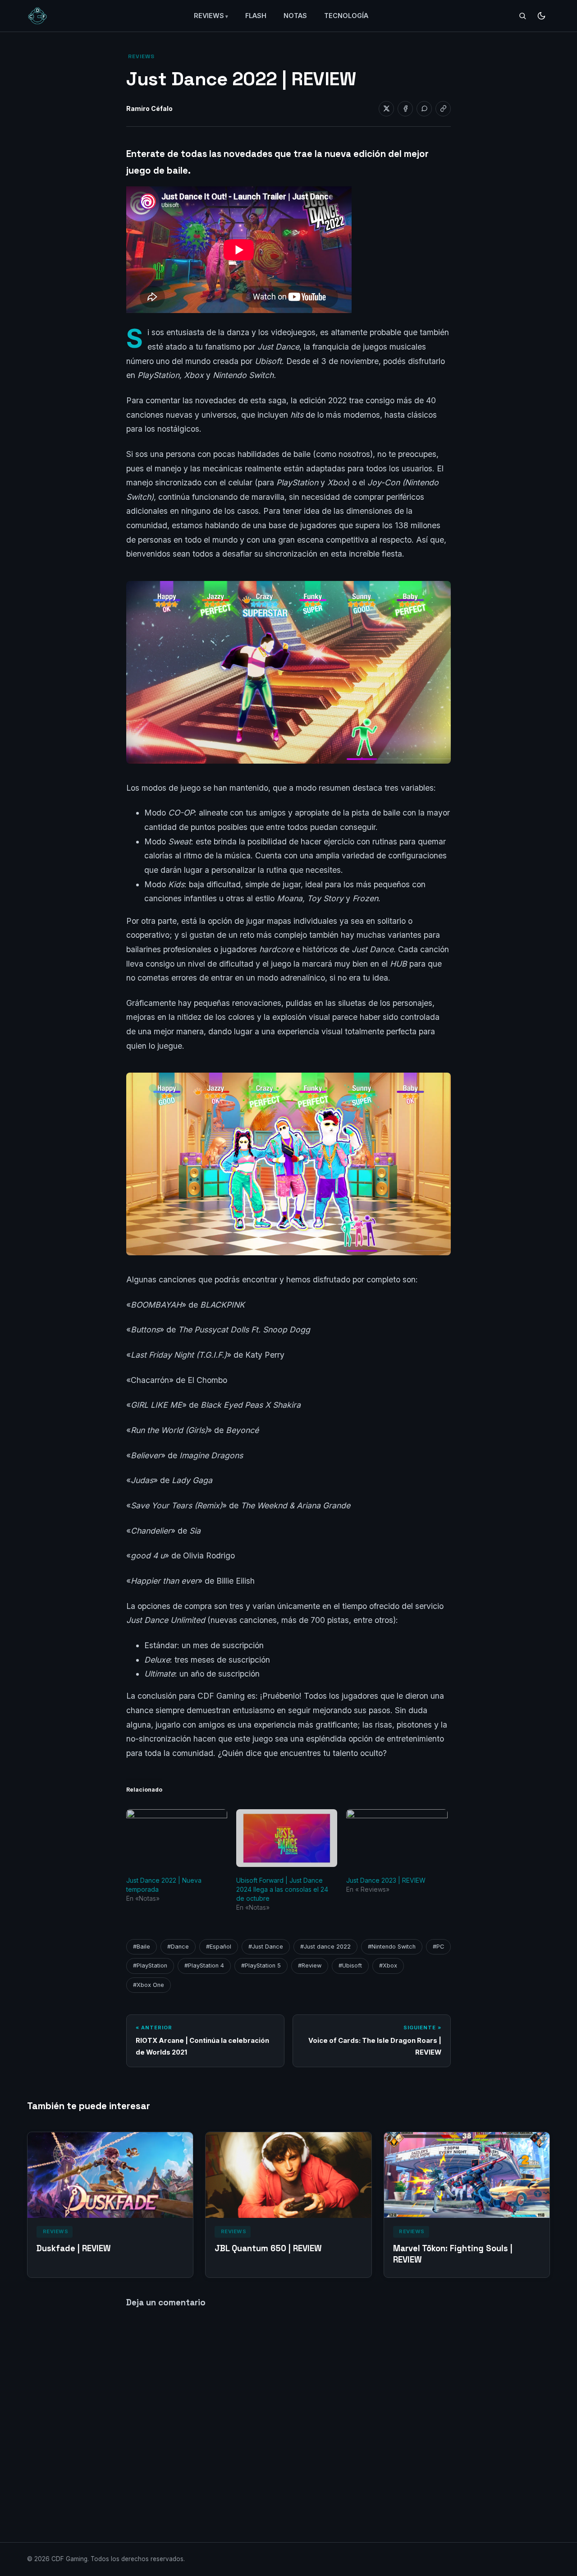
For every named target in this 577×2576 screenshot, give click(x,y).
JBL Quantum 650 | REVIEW (268, 2248)
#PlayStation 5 (261, 1965)
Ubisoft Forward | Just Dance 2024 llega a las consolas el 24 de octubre (282, 1889)
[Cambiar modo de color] (541, 16)
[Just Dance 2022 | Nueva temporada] (177, 1838)
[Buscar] (522, 16)
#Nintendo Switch (392, 1947)
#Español (219, 1947)
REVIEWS (209, 16)
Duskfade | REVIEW (74, 2248)
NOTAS (295, 16)
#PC (438, 1947)
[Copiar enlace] (443, 109)
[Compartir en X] (386, 109)
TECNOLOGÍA (346, 16)
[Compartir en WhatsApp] (424, 109)
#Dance (178, 1947)
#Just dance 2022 (325, 1947)
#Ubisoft (350, 1965)
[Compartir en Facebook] (405, 109)
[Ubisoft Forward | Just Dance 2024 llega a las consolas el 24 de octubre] (287, 1838)
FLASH (256, 16)
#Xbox (388, 1965)
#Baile (142, 1947)
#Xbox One (149, 1985)
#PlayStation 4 (204, 1965)
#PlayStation (150, 1965)
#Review (310, 1965)
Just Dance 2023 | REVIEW (386, 1880)
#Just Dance (266, 1947)
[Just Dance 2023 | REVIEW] (397, 1838)
